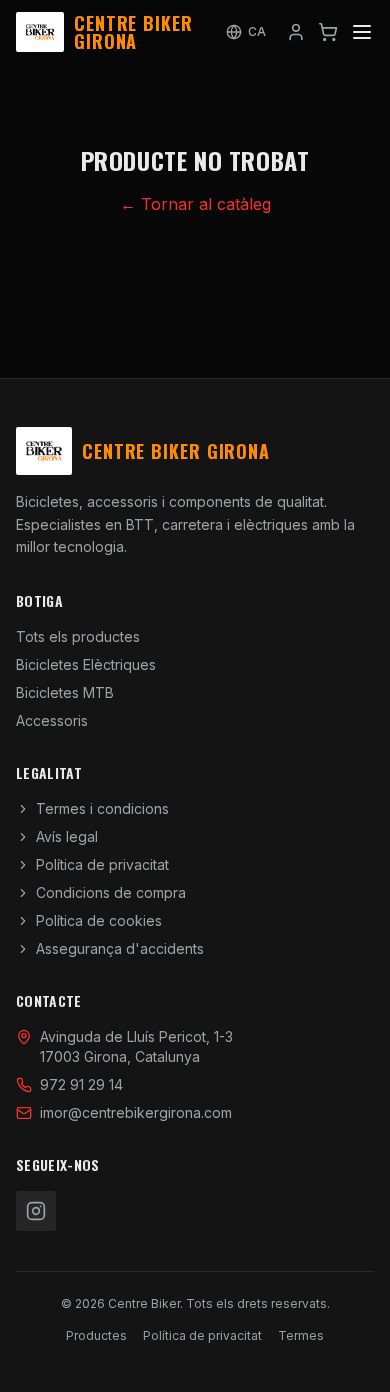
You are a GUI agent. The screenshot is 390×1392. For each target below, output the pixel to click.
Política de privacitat (102, 864)
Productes (96, 1335)
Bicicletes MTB (65, 692)
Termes (301, 1335)
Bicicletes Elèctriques (86, 664)
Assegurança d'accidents (120, 948)
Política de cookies (99, 920)
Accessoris (52, 720)
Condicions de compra (111, 892)
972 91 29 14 (81, 1084)
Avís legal (67, 836)
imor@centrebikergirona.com (136, 1112)
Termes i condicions (102, 808)
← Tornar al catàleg (195, 204)
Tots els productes (78, 636)
